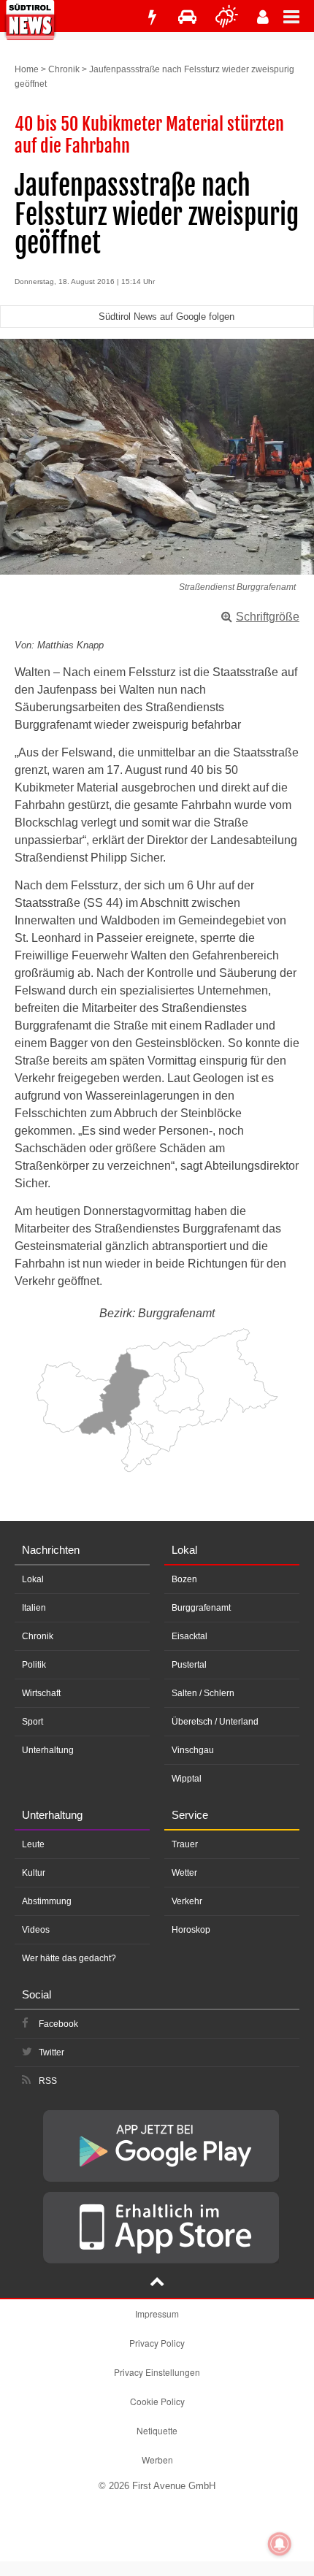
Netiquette (157, 2430)
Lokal (33, 1579)
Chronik (64, 69)
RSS (48, 2081)
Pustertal (189, 1665)
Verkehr (187, 1901)
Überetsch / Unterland (215, 1722)
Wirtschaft (41, 1693)
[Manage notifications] (280, 2544)
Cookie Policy (157, 2401)
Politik (34, 1665)
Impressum (157, 2314)
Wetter (184, 1873)
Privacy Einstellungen (157, 2372)
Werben (157, 2460)
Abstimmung (47, 1901)
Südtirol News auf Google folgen (166, 317)
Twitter (51, 2052)
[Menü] (299, 16)
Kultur (34, 1873)
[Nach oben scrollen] (157, 2283)
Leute (33, 1844)
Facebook (58, 2024)
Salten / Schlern (203, 1693)
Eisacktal (189, 1636)
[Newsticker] (152, 17)
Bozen (184, 1579)
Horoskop (191, 1930)
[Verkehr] (187, 17)
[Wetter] (227, 17)
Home (27, 69)
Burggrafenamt (201, 1608)
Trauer (185, 1844)
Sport (32, 1722)
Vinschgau (193, 1750)
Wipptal (187, 1779)
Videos (36, 1930)
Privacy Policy (157, 2343)
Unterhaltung (48, 1750)
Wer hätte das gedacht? (69, 1958)
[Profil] (263, 17)
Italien (34, 1608)
